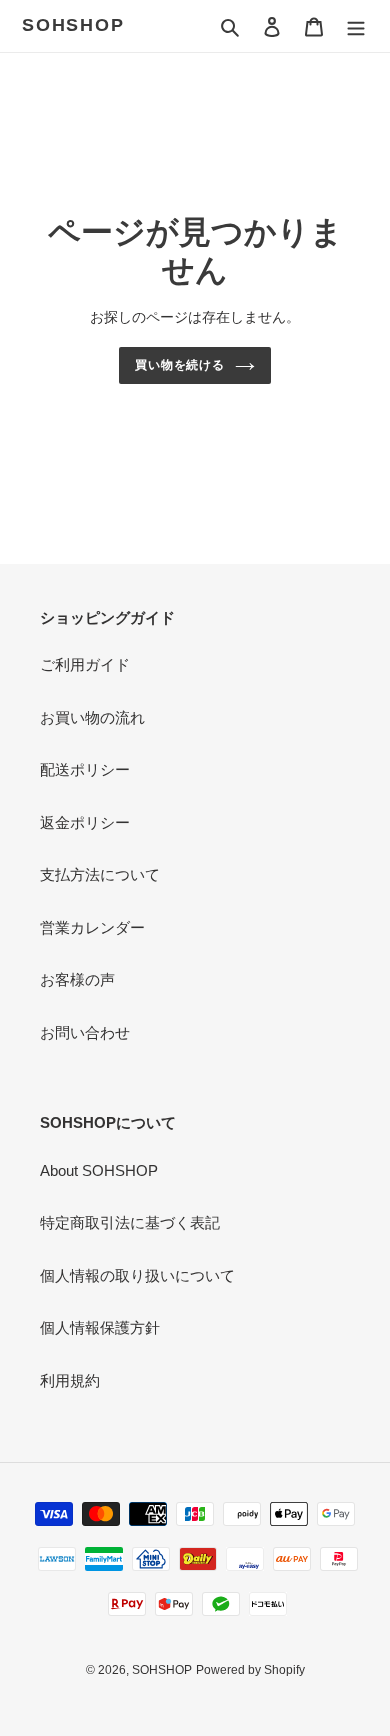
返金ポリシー (85, 822)
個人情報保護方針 (100, 1327)
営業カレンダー (92, 927)
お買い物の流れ (92, 717)
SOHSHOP (73, 25)
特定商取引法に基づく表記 (130, 1222)
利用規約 (70, 1380)
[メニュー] (356, 26)
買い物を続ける (180, 365)
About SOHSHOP (99, 1170)
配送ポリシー (85, 769)
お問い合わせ (85, 1032)
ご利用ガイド (85, 664)
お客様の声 (77, 979)
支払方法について (100, 874)
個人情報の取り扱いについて (137, 1275)
